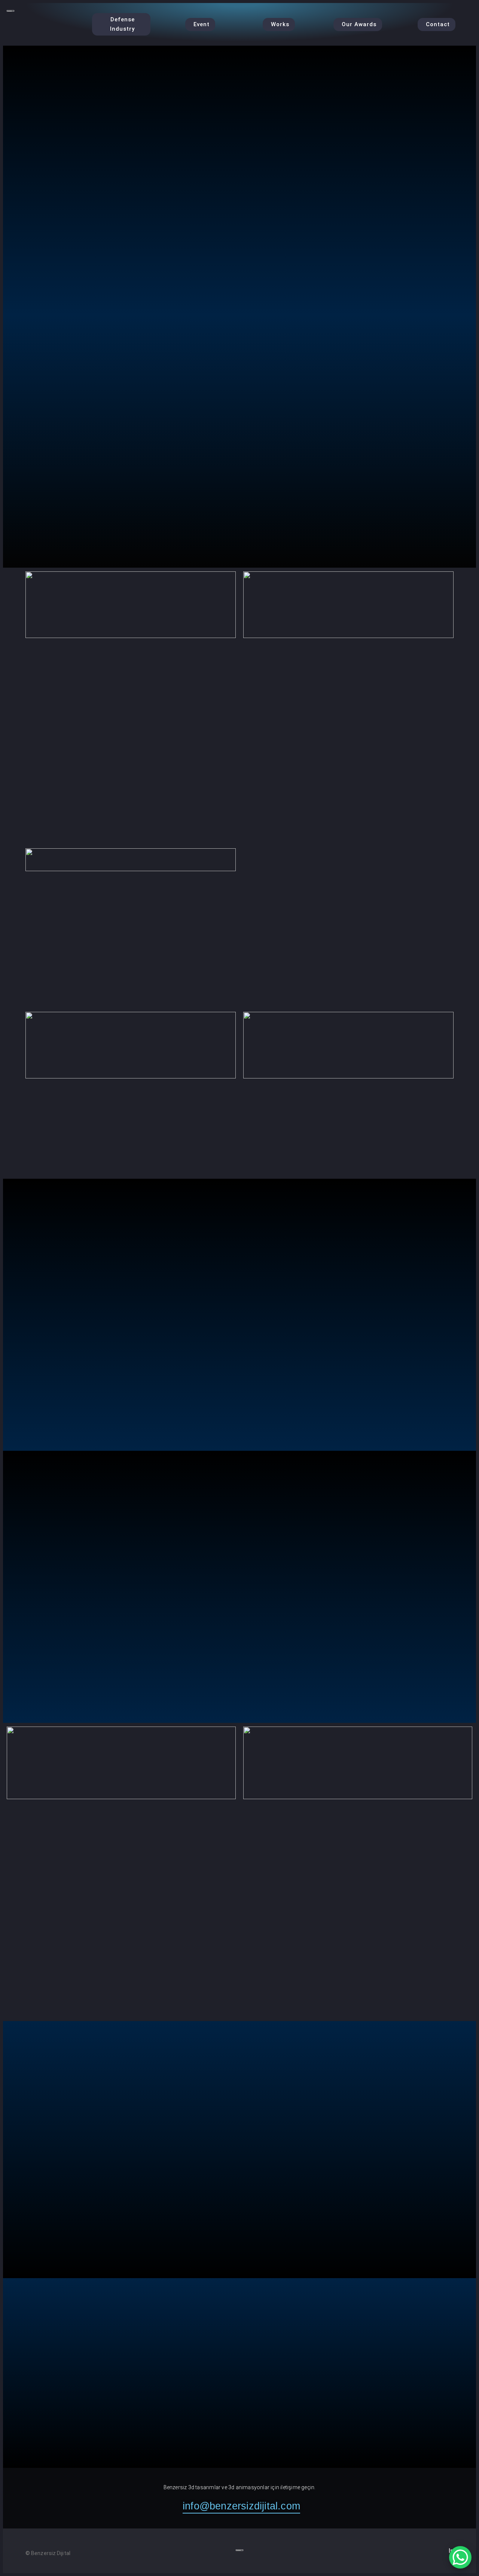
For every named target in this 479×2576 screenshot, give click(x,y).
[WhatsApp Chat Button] (460, 2557)
